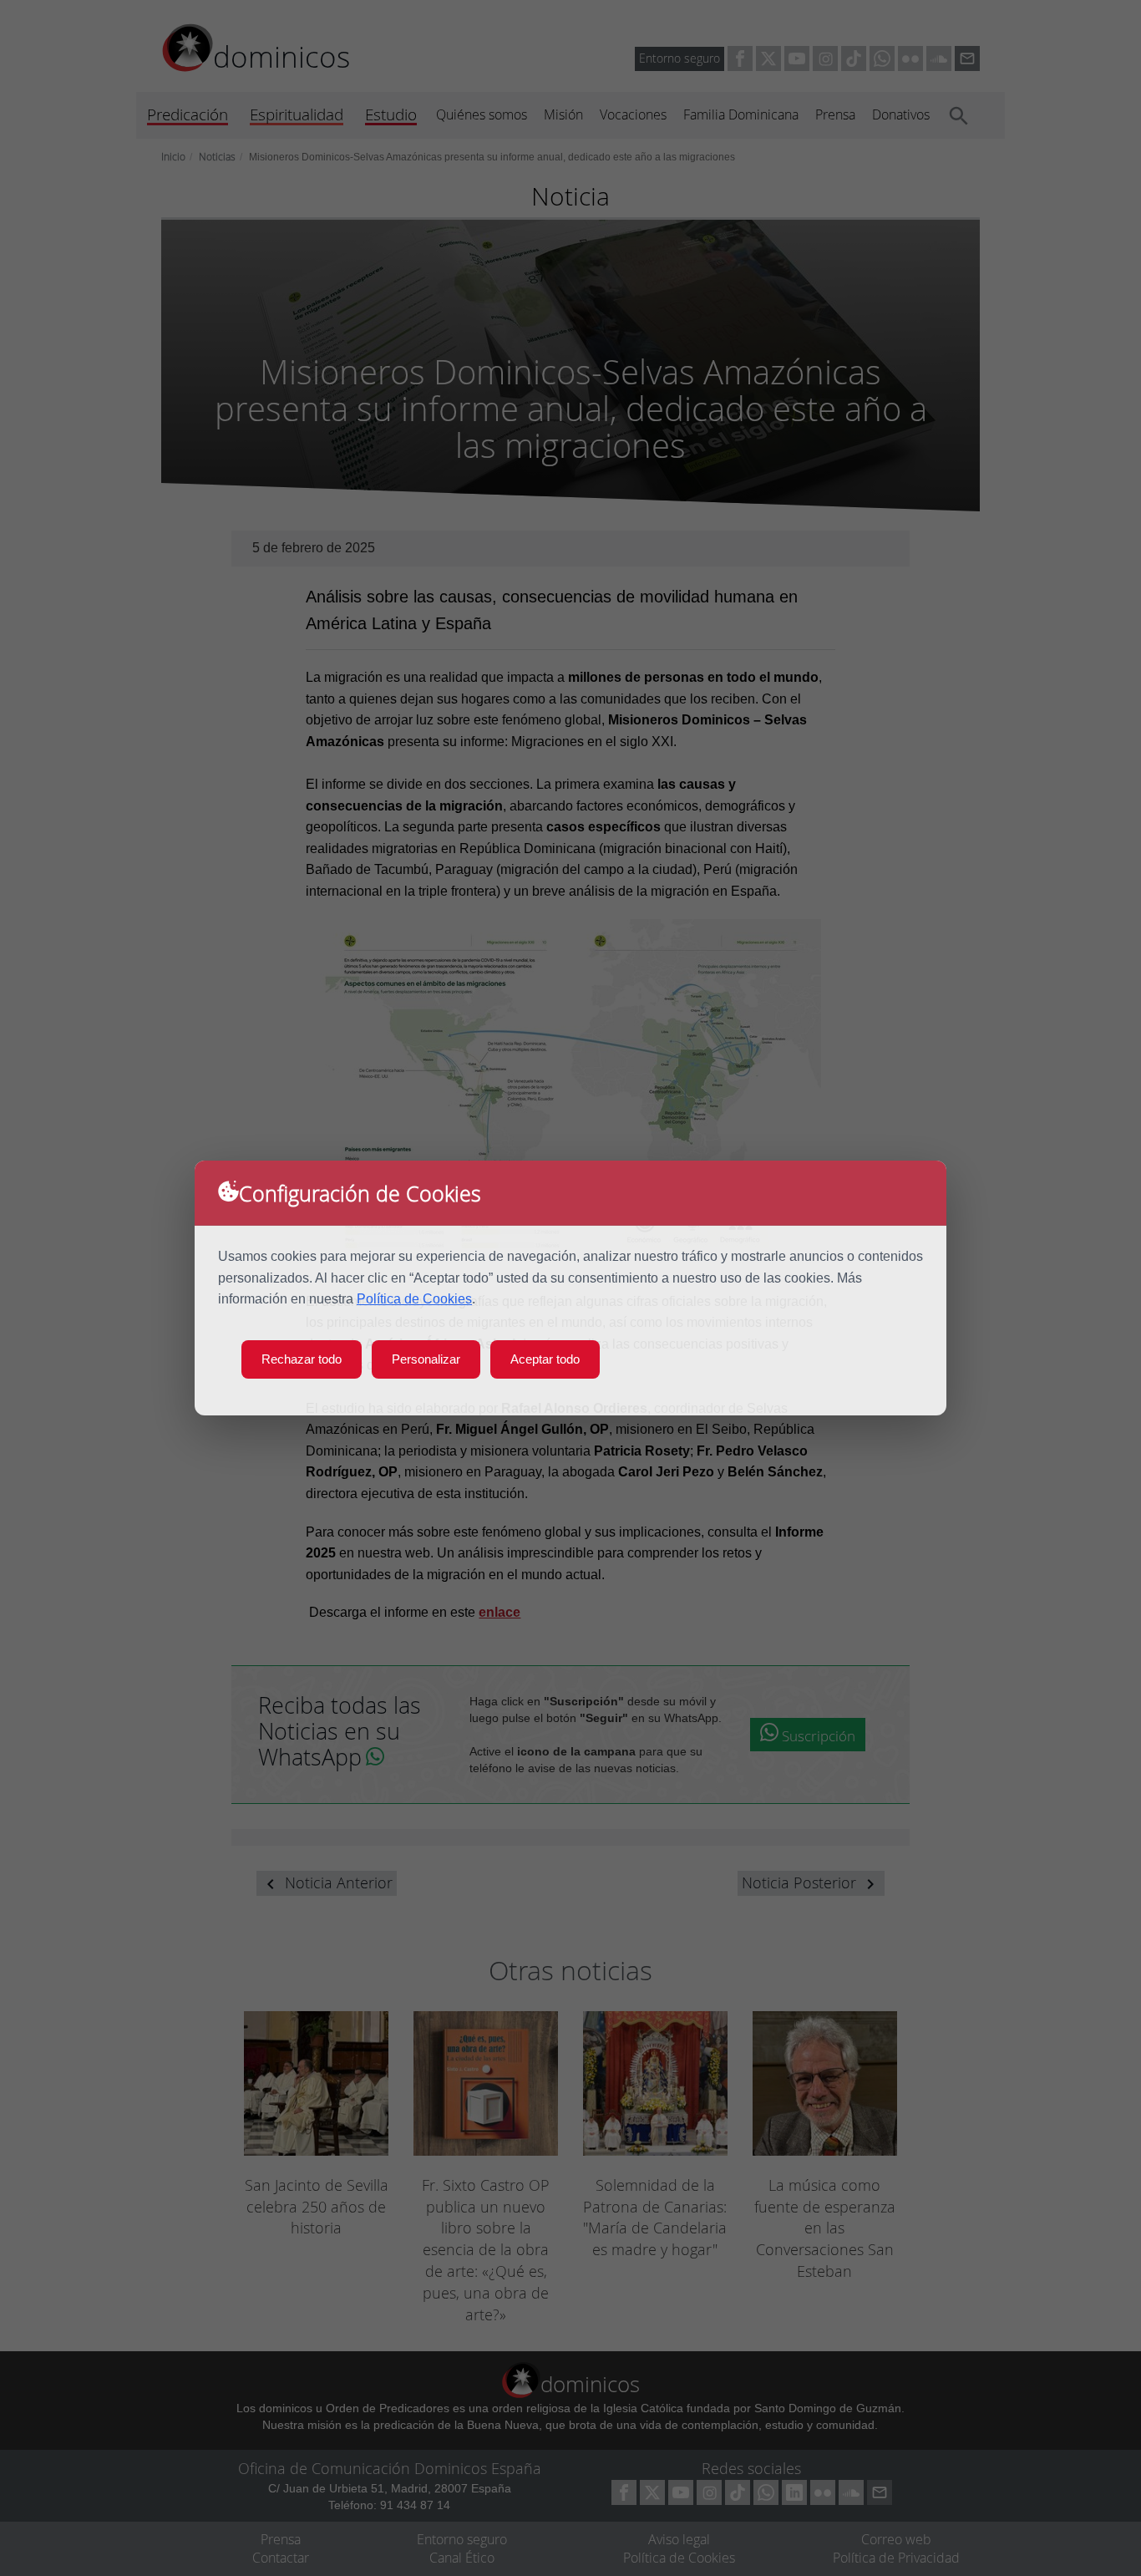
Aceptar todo (545, 1359)
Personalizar (426, 1359)
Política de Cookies (414, 1299)
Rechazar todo (302, 1359)
